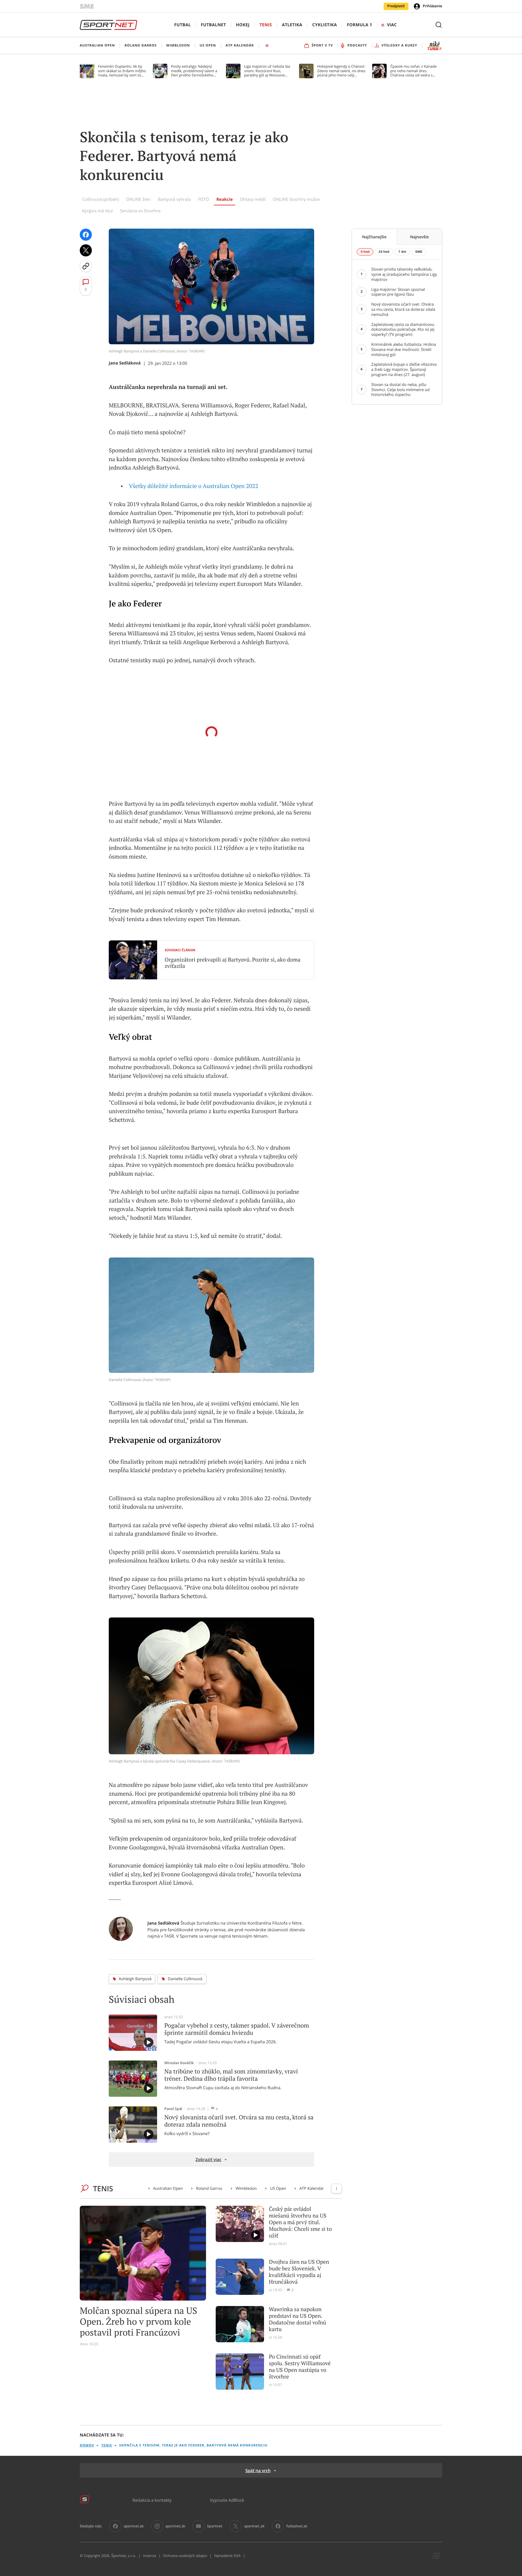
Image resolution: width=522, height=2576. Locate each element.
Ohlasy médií (253, 199)
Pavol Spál (173, 2109)
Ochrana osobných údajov (185, 2556)
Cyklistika (324, 25)
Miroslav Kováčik (179, 2063)
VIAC (392, 25)
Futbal (183, 25)
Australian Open (168, 2188)
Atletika (292, 25)
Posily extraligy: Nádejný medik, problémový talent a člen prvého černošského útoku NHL (194, 71)
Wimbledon (246, 2188)
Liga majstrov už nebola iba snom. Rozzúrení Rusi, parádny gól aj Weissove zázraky (267, 71)
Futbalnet (213, 25)
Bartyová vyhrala (174, 199)
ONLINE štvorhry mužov (296, 199)
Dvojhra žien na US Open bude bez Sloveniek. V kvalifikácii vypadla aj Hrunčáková (299, 2272)
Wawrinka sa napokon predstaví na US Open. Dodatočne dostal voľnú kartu (297, 2319)
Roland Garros (209, 2188)
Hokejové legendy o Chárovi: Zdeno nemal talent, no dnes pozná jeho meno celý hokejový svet (341, 71)
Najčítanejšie (374, 237)
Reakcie (224, 199)
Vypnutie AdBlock (227, 2500)
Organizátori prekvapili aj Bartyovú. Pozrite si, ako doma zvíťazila (233, 963)
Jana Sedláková (125, 363)
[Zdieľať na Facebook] (86, 235)
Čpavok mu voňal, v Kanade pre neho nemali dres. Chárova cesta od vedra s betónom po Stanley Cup (414, 71)
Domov (87, 2445)
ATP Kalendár (312, 2188)
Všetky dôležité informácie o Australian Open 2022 (194, 486)
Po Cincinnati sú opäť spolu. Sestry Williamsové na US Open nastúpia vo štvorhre (300, 2367)
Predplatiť (396, 6)
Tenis (266, 25)
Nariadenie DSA (227, 2556)
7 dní (402, 252)
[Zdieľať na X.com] (86, 250)
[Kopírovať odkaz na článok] (86, 266)
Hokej (243, 25)
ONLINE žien (138, 199)
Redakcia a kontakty (152, 2500)
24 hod (384, 252)
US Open (278, 2188)
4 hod (365, 252)
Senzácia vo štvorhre (140, 211)
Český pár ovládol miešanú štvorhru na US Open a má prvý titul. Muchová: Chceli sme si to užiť (300, 2222)
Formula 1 (359, 25)
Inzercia (149, 2556)
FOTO (203, 199)
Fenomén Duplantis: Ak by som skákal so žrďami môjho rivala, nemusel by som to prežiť (122, 71)
